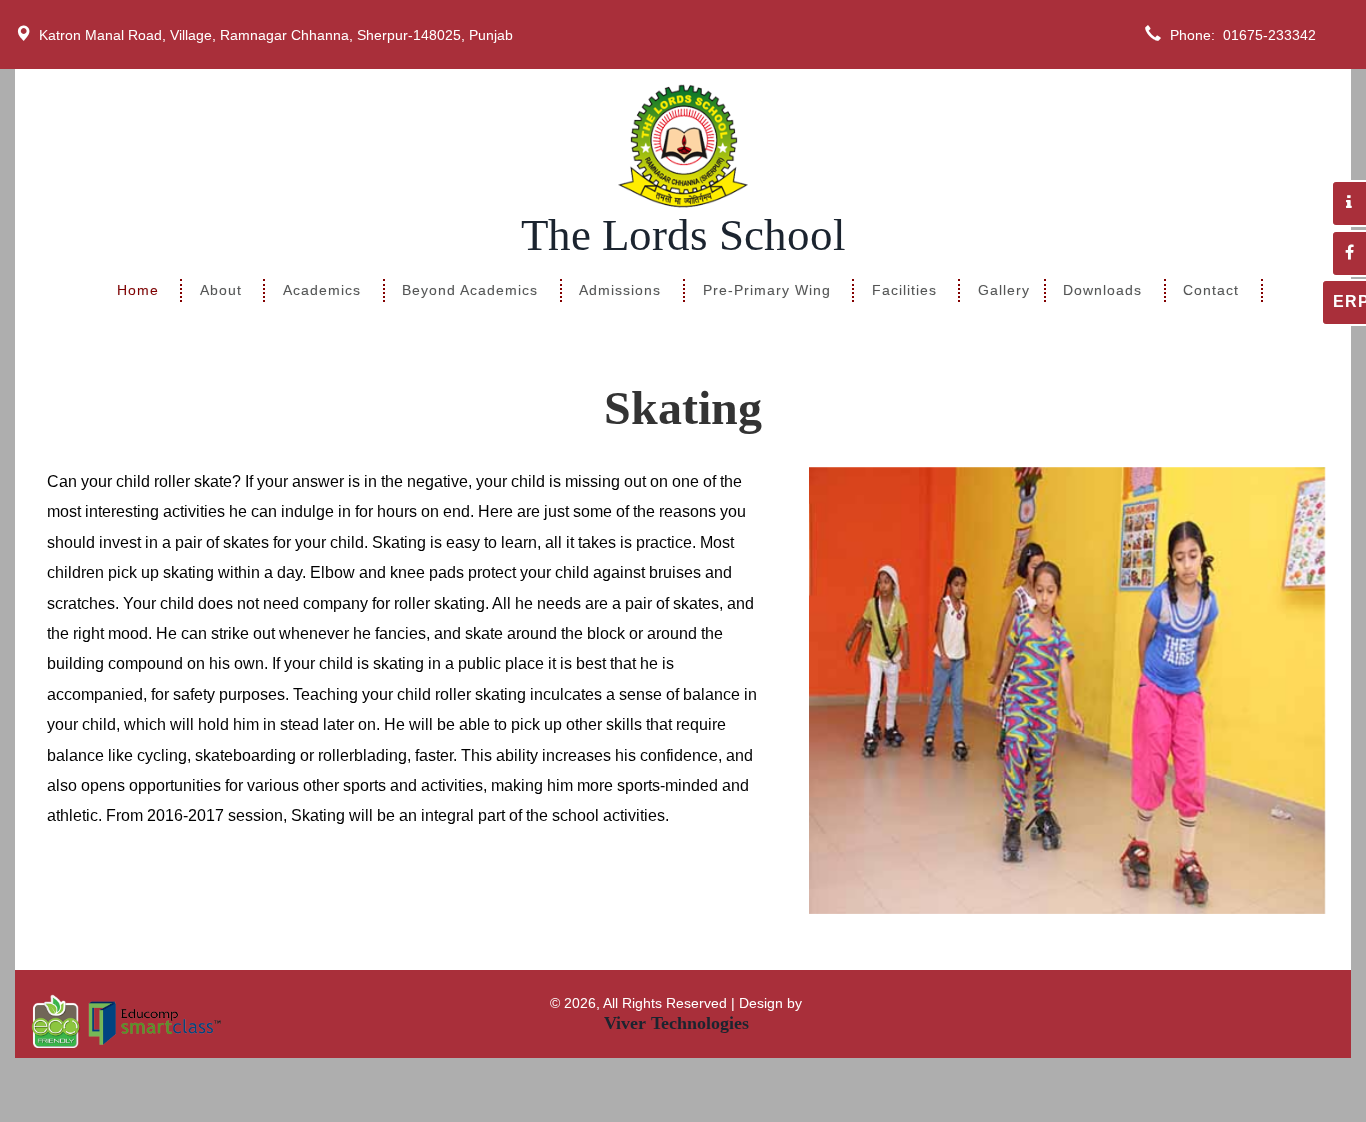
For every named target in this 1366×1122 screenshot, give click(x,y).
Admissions (620, 290)
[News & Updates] (1348, 203)
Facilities (904, 290)
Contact (1211, 290)
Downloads (1102, 290)
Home (138, 290)
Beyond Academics (470, 290)
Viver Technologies (676, 1023)
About (221, 290)
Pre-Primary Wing (767, 290)
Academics (322, 290)
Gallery (1004, 290)
